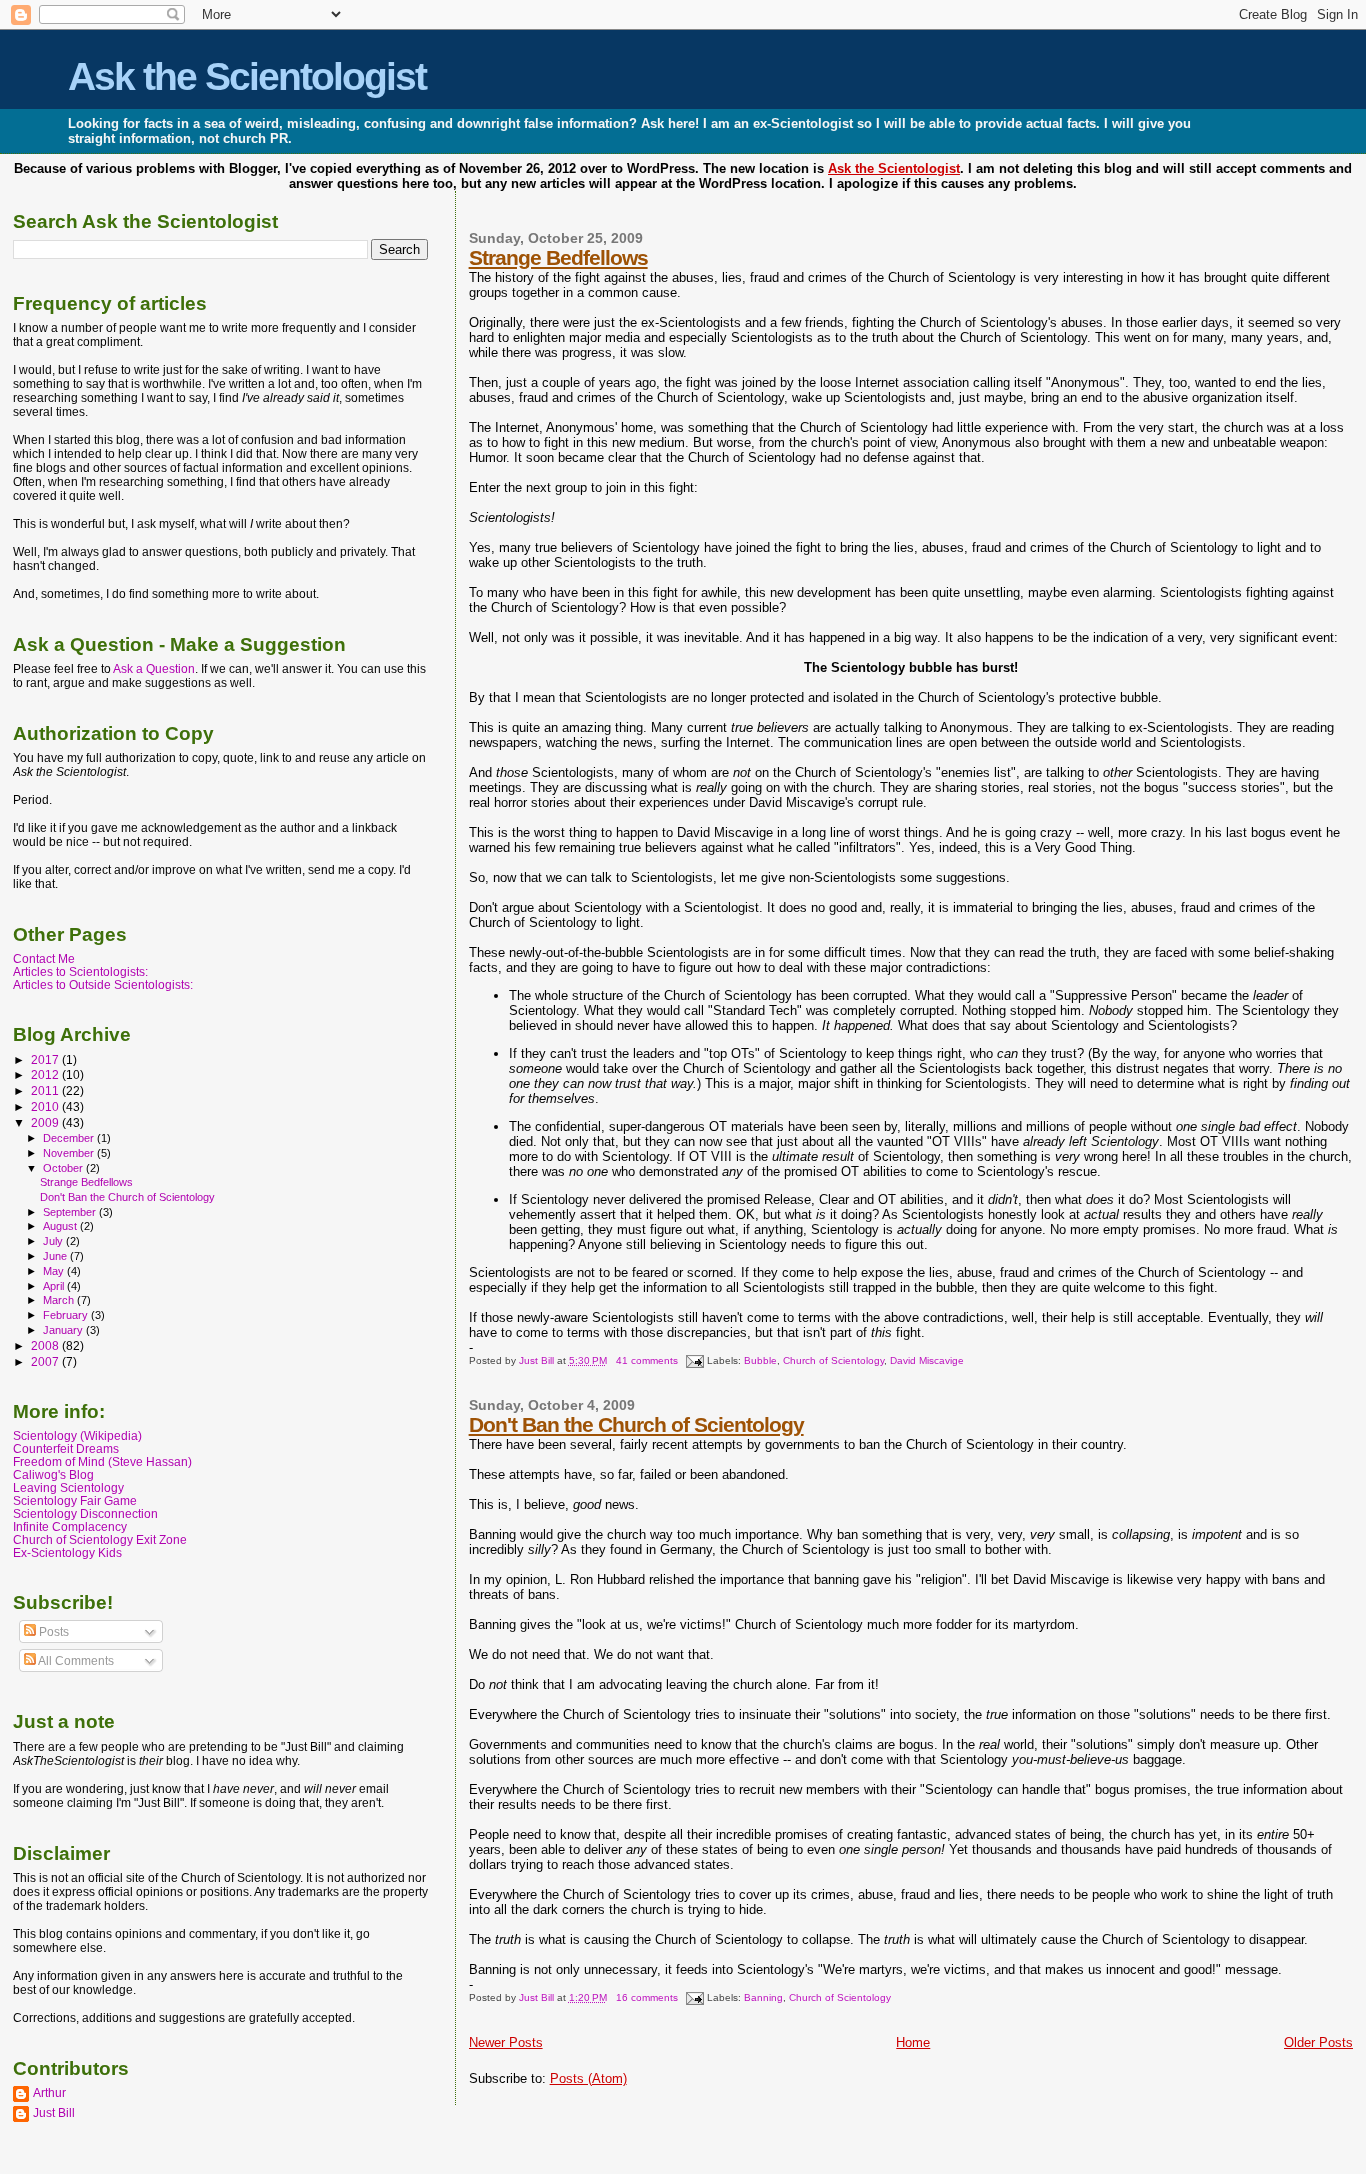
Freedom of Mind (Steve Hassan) (102, 1461)
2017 (46, 1059)
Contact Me (44, 958)
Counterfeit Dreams (66, 1448)
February (67, 1315)
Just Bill (538, 1360)
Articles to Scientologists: (80, 971)
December (70, 1138)
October (64, 1168)
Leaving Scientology (68, 1487)
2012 (46, 1074)
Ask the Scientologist (247, 76)
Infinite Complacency (70, 1526)
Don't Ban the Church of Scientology (636, 1424)
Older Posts (1318, 2042)
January (64, 1330)
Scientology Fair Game (75, 1500)
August (61, 1226)
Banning (763, 1997)
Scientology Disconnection (85, 1513)
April (55, 1286)
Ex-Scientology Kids (67, 1552)
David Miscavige (927, 1360)
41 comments (647, 1360)
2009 (46, 1122)
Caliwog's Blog (53, 1474)
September (71, 1212)
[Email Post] (694, 1360)
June (56, 1256)
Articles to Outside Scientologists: (103, 984)
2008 (46, 1345)
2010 (46, 1106)
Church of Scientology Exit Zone (100, 1539)
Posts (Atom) (588, 2078)
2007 (46, 1361)
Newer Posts (506, 2042)
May (55, 1271)
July (54, 1241)
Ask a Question (154, 669)
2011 (46, 1090)
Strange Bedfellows (558, 257)
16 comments (647, 1997)
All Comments (75, 1661)
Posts (52, 1632)
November (70, 1153)
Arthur (49, 2092)
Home (913, 2042)
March (60, 1300)
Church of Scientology (833, 1360)
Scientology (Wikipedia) (77, 1435)
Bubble (760, 1360)
